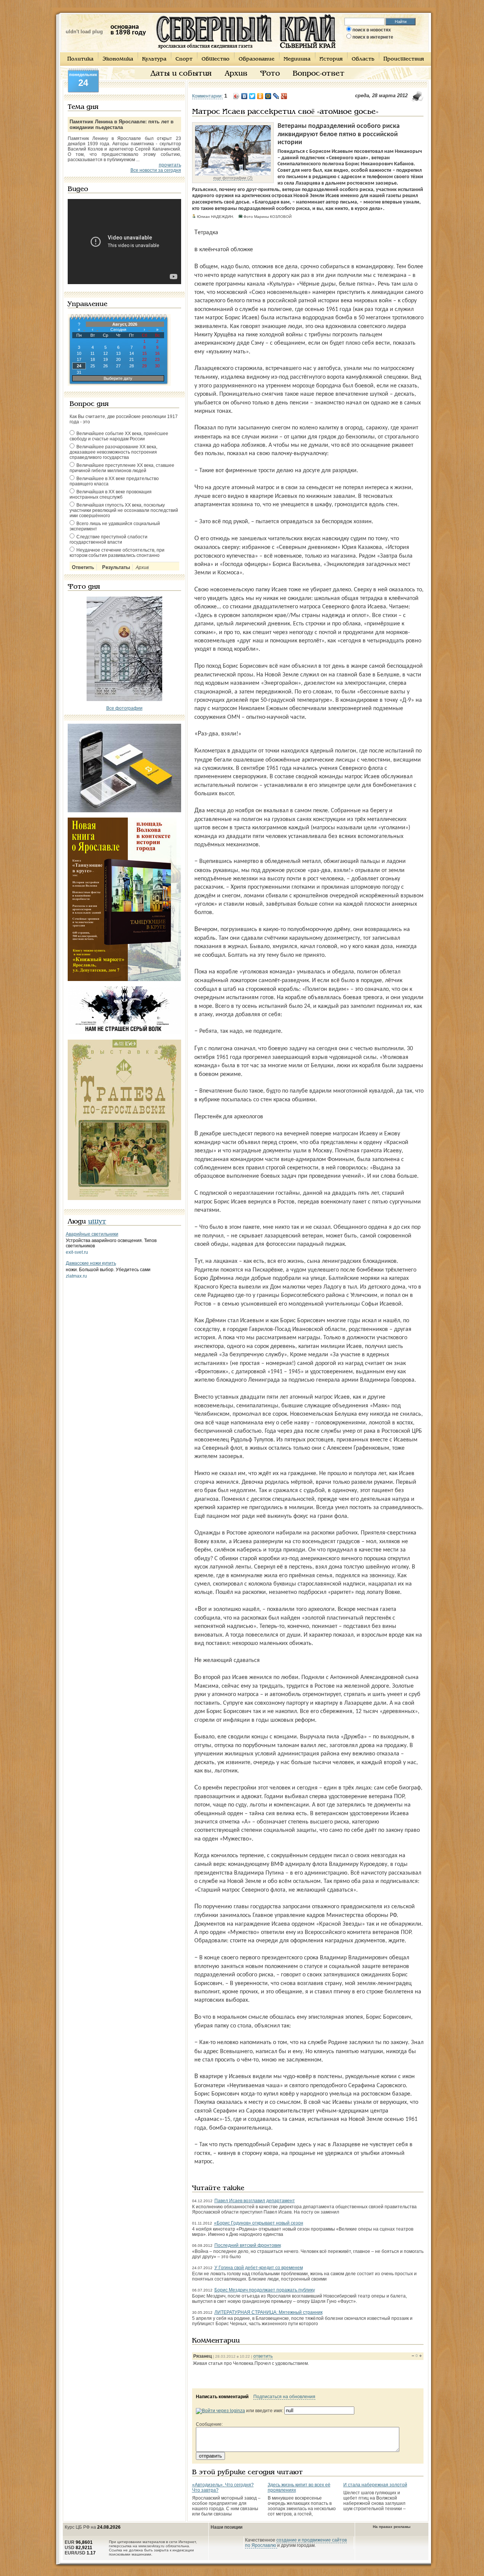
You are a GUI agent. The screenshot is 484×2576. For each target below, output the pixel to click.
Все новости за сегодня (156, 170)
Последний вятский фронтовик (248, 2245)
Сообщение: (209, 2424)
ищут (97, 1222)
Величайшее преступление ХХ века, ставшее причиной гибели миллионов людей (122, 468)
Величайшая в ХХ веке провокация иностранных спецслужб (111, 494)
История (331, 59)
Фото (270, 74)
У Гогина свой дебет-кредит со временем (259, 2268)
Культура (154, 59)
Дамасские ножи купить (91, 1263)
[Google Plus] (284, 96)
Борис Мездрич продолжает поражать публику (265, 2290)
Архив (236, 74)
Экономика (118, 59)
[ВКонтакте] (244, 96)
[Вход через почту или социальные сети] (220, 2411)
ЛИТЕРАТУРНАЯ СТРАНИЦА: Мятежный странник (268, 2312)
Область (363, 59)
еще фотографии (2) (233, 178)
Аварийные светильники (92, 1234)
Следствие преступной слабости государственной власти (109, 539)
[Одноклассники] (260, 96)
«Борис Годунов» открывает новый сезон (259, 2223)
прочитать (170, 165)
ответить (263, 2356)
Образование (257, 59)
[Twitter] (252, 96)
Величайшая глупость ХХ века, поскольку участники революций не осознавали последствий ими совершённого (124, 510)
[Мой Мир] (268, 96)
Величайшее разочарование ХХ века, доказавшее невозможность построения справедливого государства (113, 452)
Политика (80, 59)
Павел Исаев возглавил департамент (255, 2201)
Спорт (184, 59)
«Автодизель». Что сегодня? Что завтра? (223, 2487)
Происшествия (404, 59)
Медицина (297, 59)
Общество (216, 59)
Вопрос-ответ (319, 74)
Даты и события (181, 74)
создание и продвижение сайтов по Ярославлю (296, 2543)
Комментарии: (207, 96)
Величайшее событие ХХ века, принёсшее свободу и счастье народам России (119, 436)
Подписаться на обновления (284, 2397)
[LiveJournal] (276, 96)
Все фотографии (124, 708)
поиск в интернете (373, 37)
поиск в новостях (372, 30)
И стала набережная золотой (375, 2485)
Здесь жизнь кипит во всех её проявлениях (299, 2487)
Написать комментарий (222, 2397)
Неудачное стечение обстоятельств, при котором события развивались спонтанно (117, 553)
